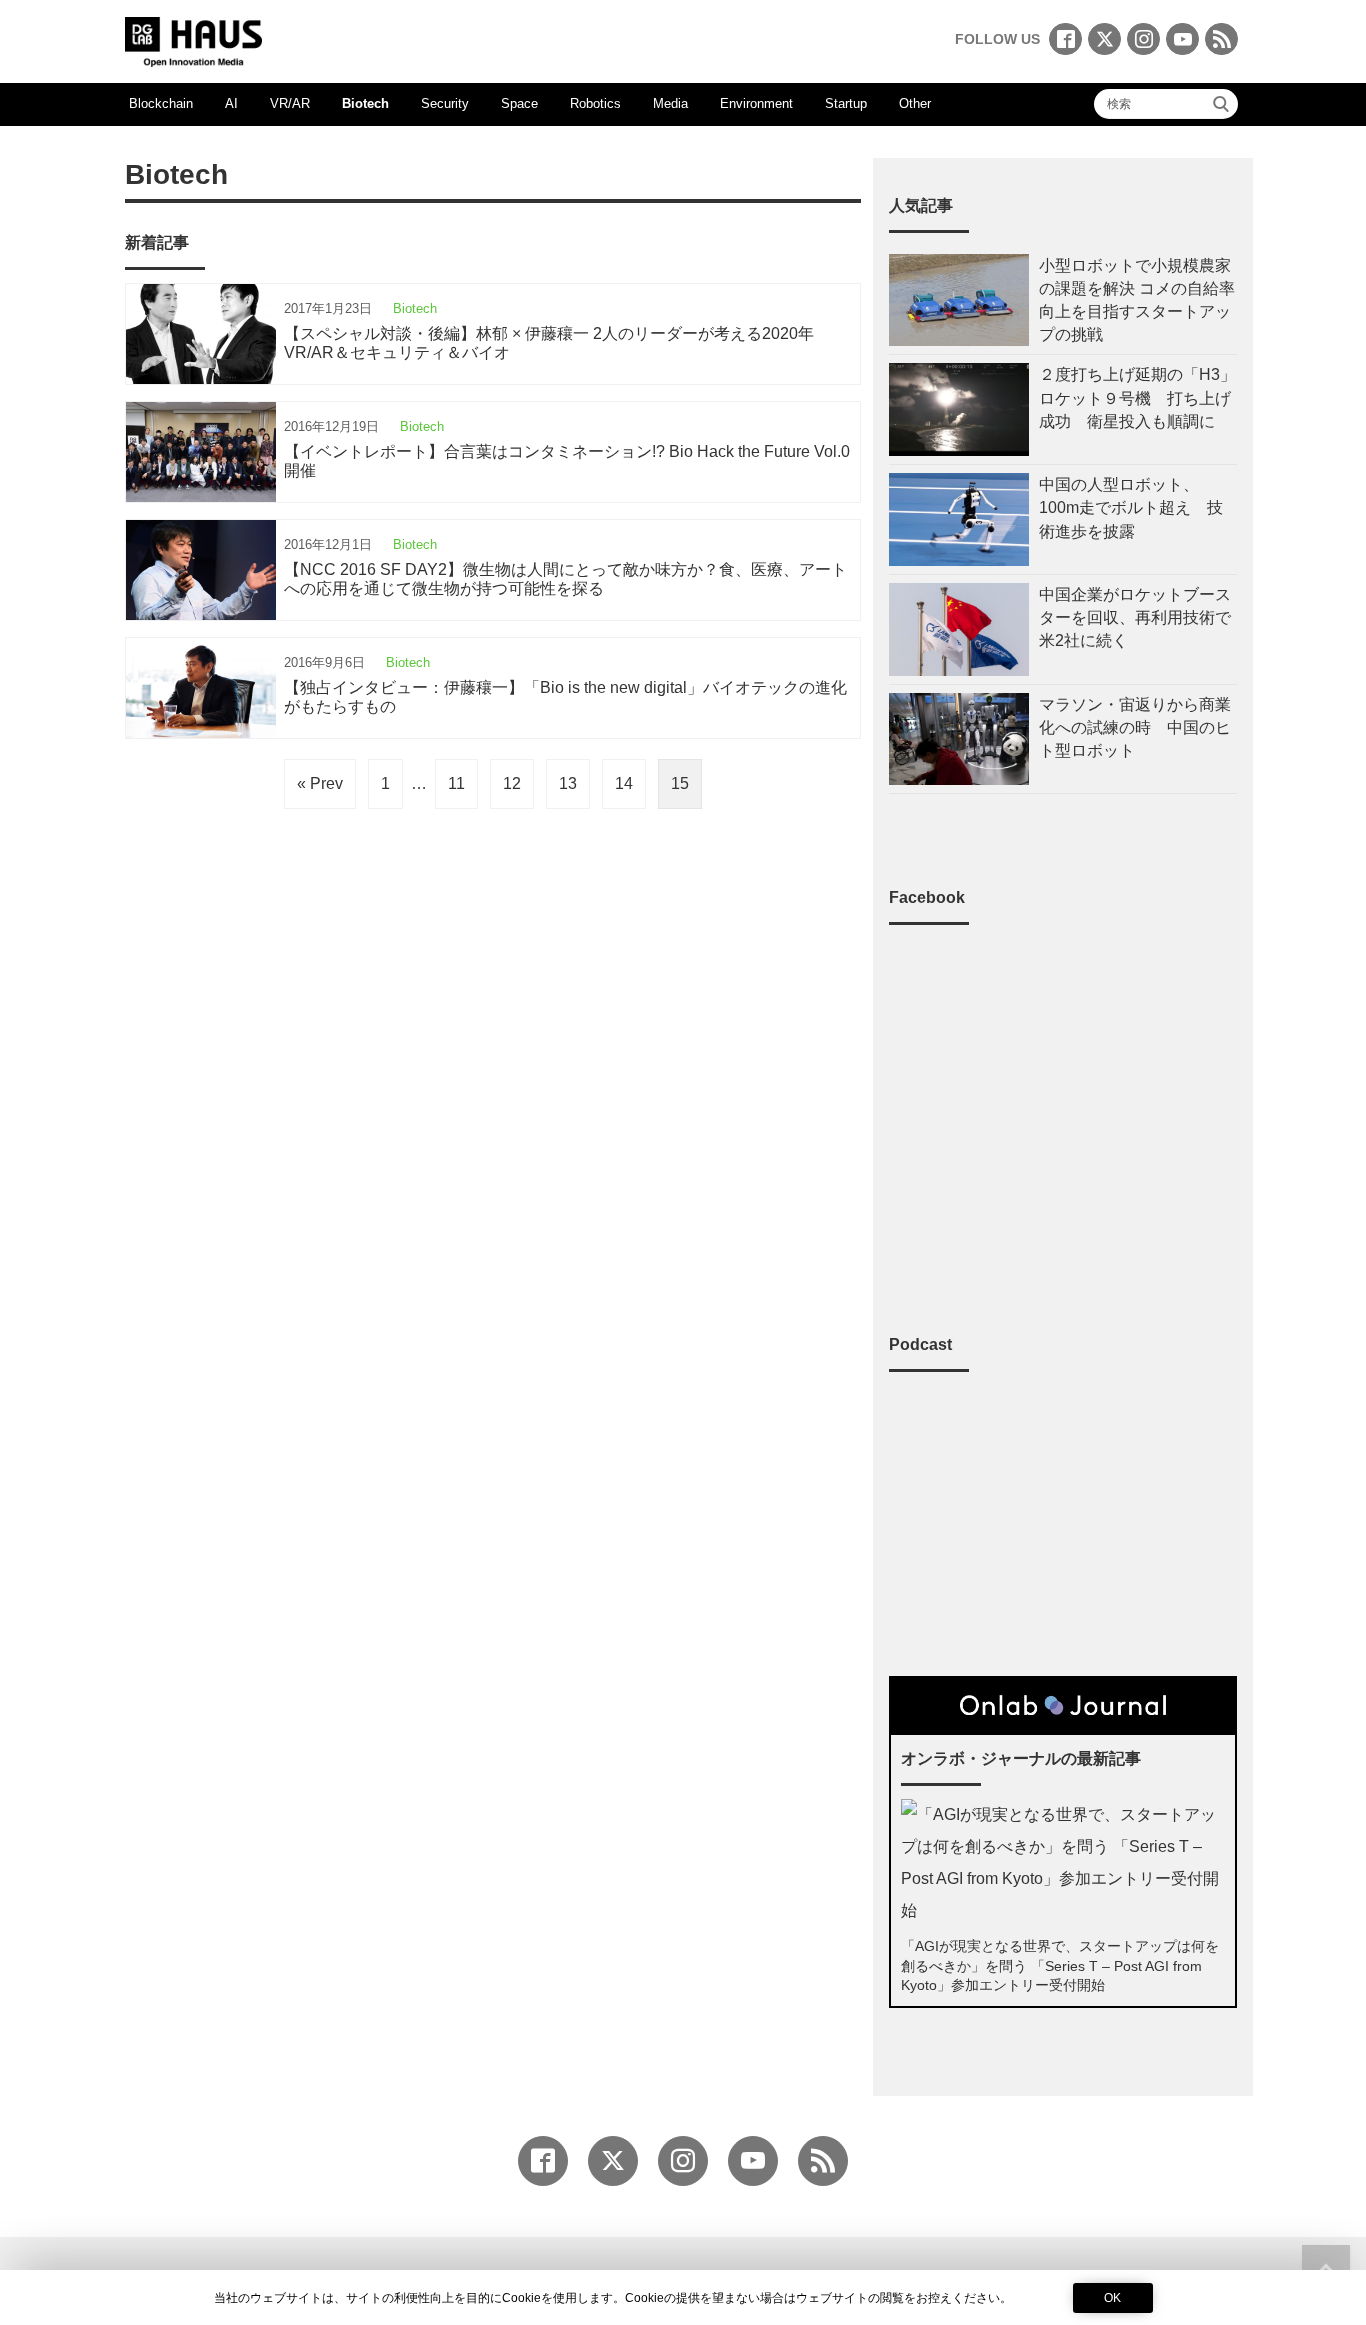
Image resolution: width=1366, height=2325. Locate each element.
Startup (846, 103)
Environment (756, 103)
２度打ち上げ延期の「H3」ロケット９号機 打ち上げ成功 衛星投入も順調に (1137, 397)
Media (670, 103)
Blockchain (161, 103)
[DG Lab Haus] (193, 39)
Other (915, 103)
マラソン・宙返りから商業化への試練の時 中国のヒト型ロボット (1135, 727)
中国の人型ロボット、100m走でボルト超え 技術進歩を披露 (1131, 507)
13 (568, 783)
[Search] (1221, 104)
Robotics (595, 103)
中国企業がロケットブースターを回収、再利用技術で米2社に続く (1135, 617)
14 (624, 783)
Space (519, 103)
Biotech (365, 103)
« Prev (320, 783)
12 (512, 783)
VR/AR (290, 103)
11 (456, 783)
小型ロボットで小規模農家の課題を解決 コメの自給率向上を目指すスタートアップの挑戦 (1137, 300)
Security (445, 103)
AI (231, 103)
